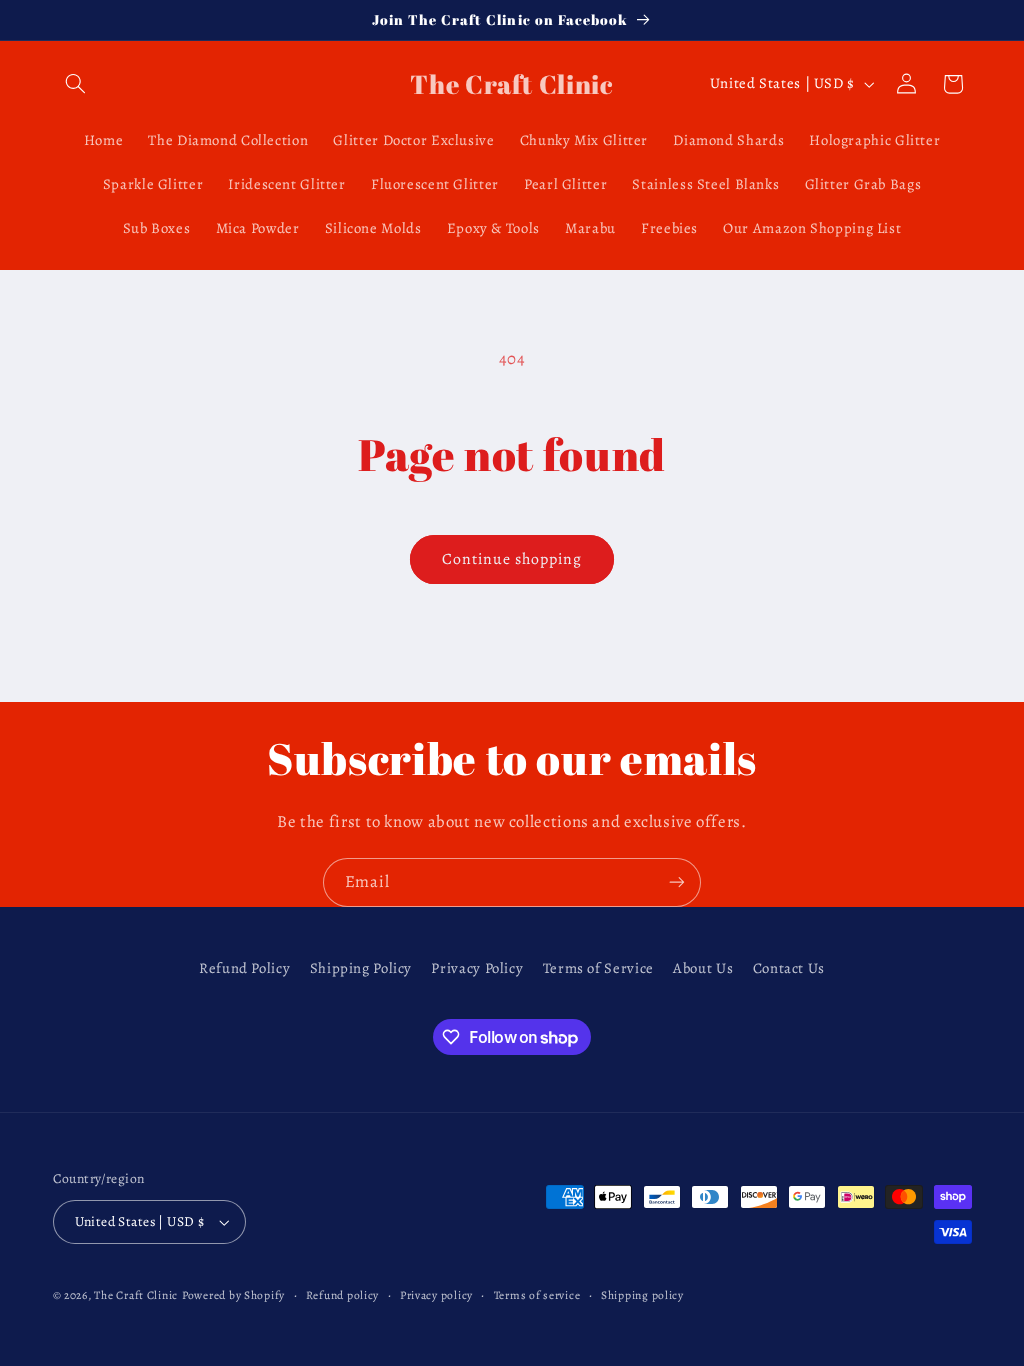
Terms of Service (598, 968)
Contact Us (789, 968)
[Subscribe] (677, 882)
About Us (703, 968)
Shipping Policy (361, 968)
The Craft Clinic (136, 1295)
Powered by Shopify (233, 1295)
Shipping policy (642, 1295)
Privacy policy (436, 1295)
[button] (76, 84)
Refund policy (343, 1295)
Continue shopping (512, 558)
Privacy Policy (477, 968)
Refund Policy (244, 968)
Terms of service (537, 1295)
